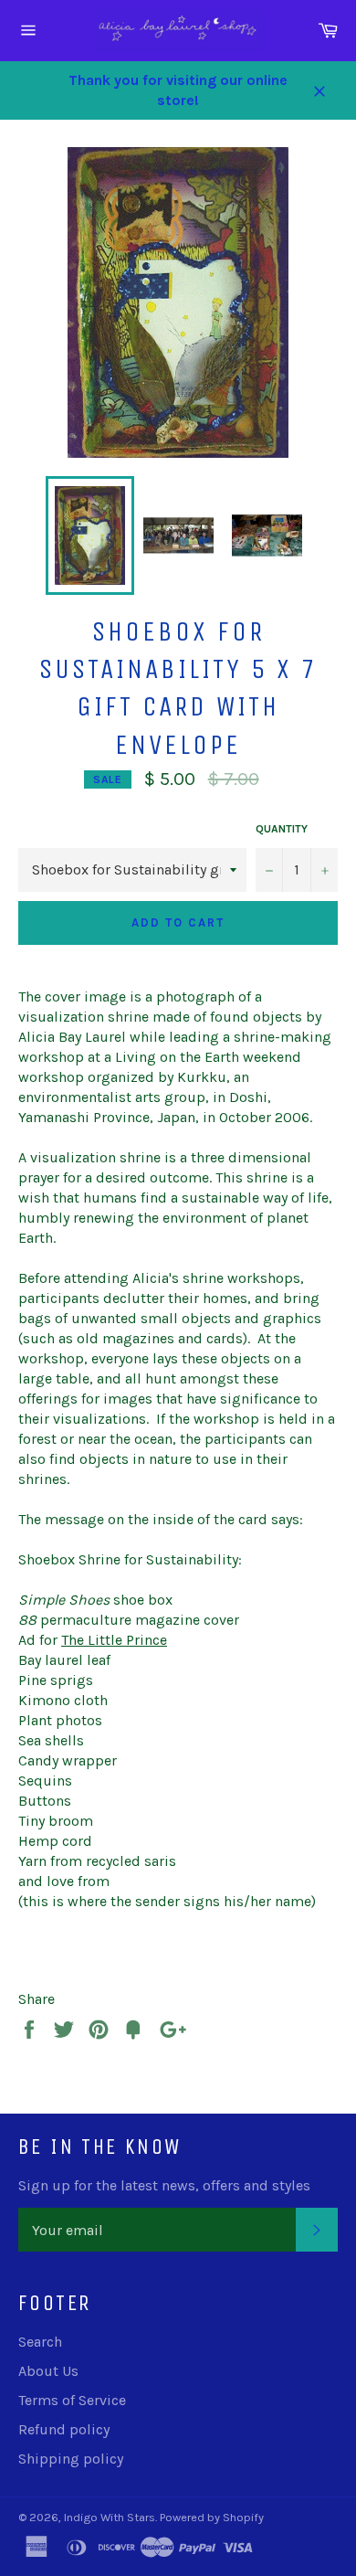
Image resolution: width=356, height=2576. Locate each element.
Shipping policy (71, 2459)
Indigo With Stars (110, 2517)
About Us (48, 2371)
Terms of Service (72, 2400)
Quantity (282, 829)
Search (40, 2342)
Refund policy (64, 2429)
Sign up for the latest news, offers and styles (164, 2185)
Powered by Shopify (212, 2517)
